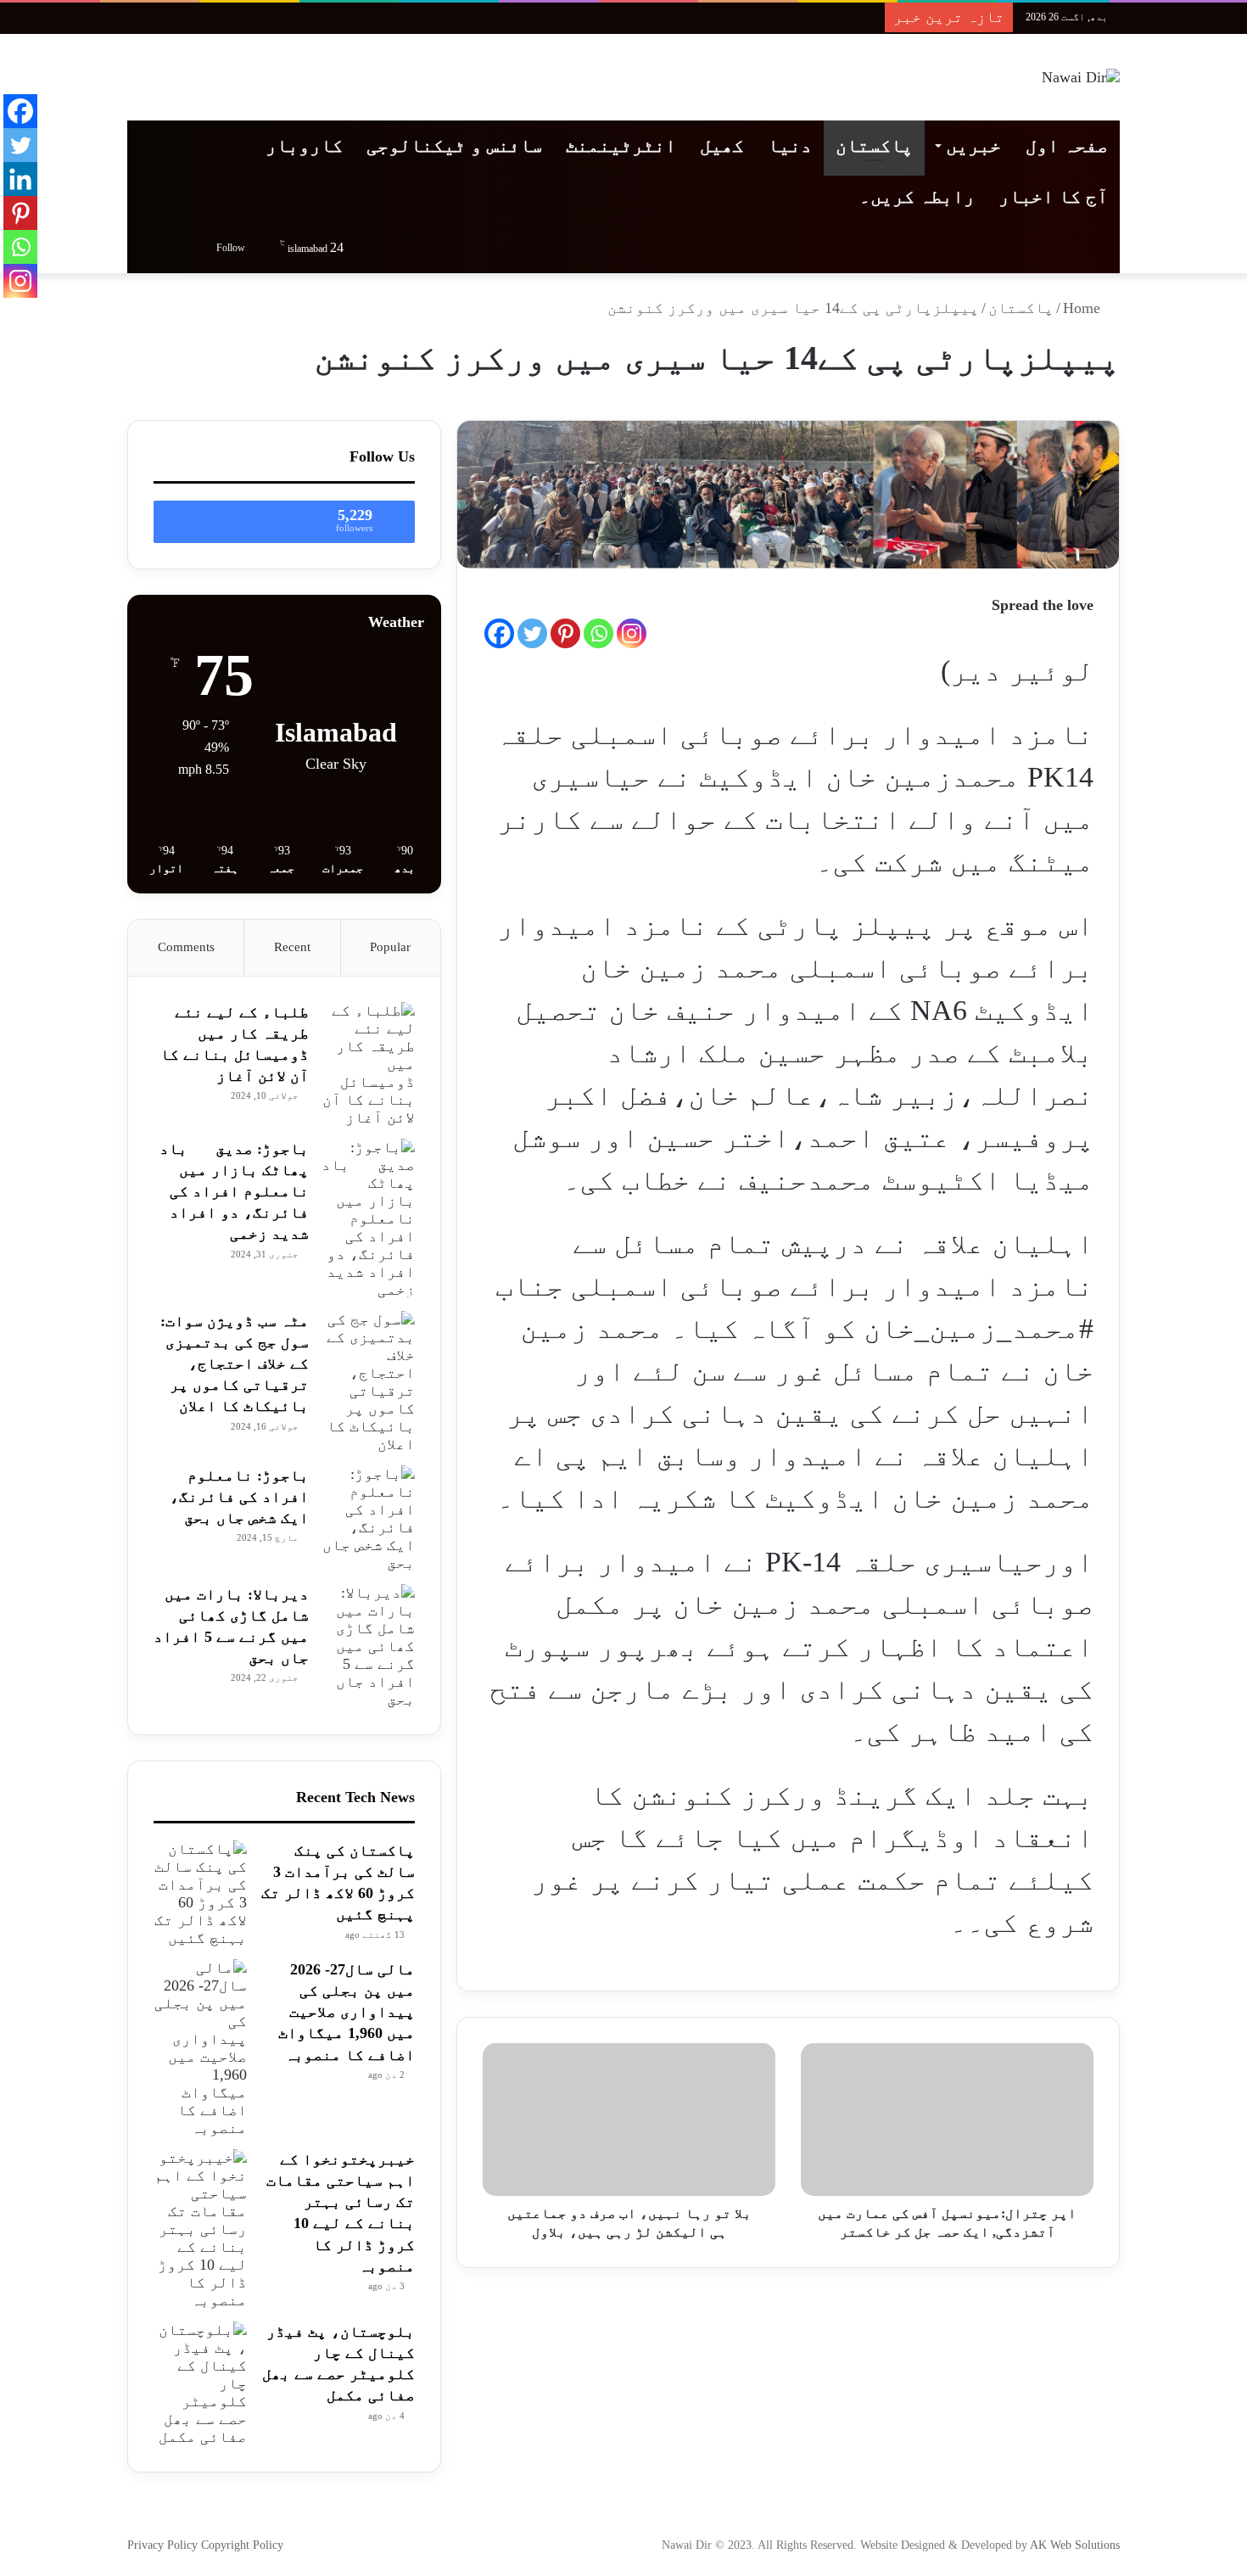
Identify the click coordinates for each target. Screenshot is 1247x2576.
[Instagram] (632, 633)
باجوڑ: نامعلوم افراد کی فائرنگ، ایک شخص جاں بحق (239, 1497)
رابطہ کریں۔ (917, 196)
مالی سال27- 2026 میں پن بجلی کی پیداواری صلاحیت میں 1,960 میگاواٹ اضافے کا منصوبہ (347, 2012)
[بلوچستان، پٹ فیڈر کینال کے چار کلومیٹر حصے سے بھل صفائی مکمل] (200, 2384)
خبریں (973, 146)
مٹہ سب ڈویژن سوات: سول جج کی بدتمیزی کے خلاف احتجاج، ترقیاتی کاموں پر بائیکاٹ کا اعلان (235, 1364)
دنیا (790, 146)
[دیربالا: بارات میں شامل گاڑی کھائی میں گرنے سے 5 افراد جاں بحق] (368, 1646)
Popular (390, 947)
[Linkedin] (20, 179)
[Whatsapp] (598, 633)
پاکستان (874, 146)
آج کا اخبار (1053, 196)
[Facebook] (499, 633)
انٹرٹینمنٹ (621, 146)
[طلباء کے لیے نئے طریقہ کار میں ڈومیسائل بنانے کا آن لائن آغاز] (368, 1064)
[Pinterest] (565, 633)
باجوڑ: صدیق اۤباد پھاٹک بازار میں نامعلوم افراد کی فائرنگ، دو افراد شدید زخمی (234, 1192)
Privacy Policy (164, 2545)
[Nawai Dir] (1081, 77)
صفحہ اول (1067, 146)
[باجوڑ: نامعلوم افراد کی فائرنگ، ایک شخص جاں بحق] (368, 1519)
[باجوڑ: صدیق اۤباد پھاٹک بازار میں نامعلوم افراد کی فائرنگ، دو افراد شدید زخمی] (368, 1219)
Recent (292, 947)
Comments (186, 947)
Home (1084, 308)
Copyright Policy (242, 2545)
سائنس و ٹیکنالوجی (454, 146)
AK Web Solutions (1075, 2545)
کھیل (722, 146)
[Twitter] (532, 633)
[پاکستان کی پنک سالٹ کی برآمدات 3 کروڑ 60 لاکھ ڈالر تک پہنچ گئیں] (200, 1894)
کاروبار (304, 146)
